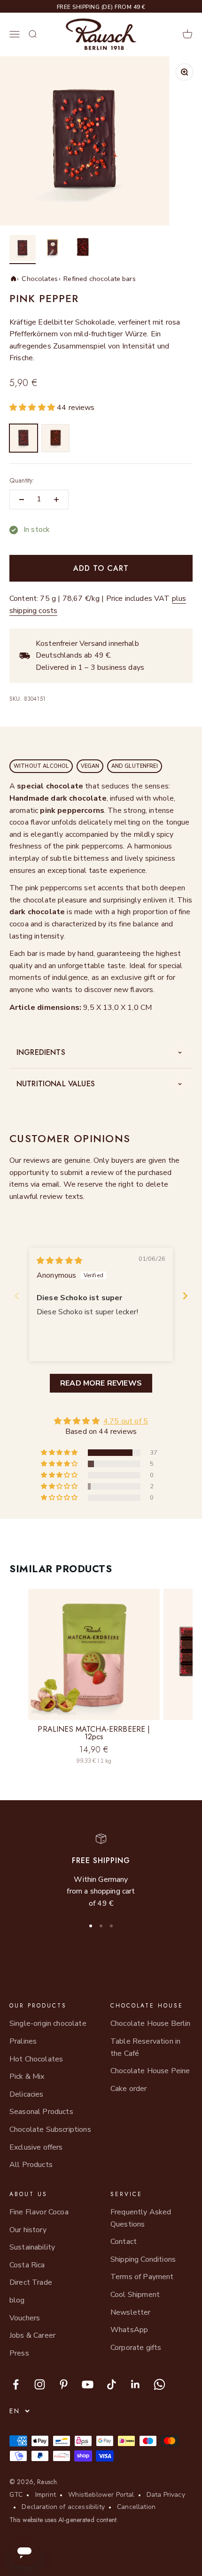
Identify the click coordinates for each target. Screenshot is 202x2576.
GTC (16, 2495)
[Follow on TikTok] (112, 2384)
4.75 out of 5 (126, 1421)
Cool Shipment (135, 2295)
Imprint (46, 2495)
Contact (124, 2242)
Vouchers (25, 2318)
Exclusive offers (36, 2147)
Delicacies (27, 2094)
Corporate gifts (136, 2348)
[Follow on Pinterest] (64, 2384)
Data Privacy (166, 2495)
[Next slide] (185, 1296)
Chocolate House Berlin (151, 2023)
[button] (33, 408)
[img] (59, 1261)
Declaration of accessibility (63, 2507)
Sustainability (32, 2247)
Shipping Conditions (143, 2259)
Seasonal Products (41, 2112)
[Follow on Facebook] (16, 2384)
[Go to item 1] (23, 250)
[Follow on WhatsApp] (159, 2384)
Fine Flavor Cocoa (39, 2212)
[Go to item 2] (53, 250)
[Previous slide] (17, 1296)
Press (19, 2353)
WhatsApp (129, 2330)
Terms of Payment (142, 2277)
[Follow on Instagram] (40, 2384)
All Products (31, 2165)
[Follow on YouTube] (88, 2384)
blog (17, 2300)
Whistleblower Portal (101, 2495)
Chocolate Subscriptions (50, 2129)
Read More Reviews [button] (101, 1383)
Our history (28, 2230)
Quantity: (22, 480)
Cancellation (136, 2507)
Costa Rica (27, 2265)
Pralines (23, 2041)
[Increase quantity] (56, 500)
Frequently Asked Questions (141, 2218)
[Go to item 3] (83, 250)
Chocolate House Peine (150, 2071)
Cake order (129, 2089)
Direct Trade (31, 2282)
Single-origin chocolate (48, 2023)
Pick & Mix (27, 2076)
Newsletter (131, 2312)
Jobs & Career (32, 2335)
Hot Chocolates (36, 2059)
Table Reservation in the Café (145, 2047)
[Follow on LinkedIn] (136, 2384)
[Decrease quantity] (22, 500)
